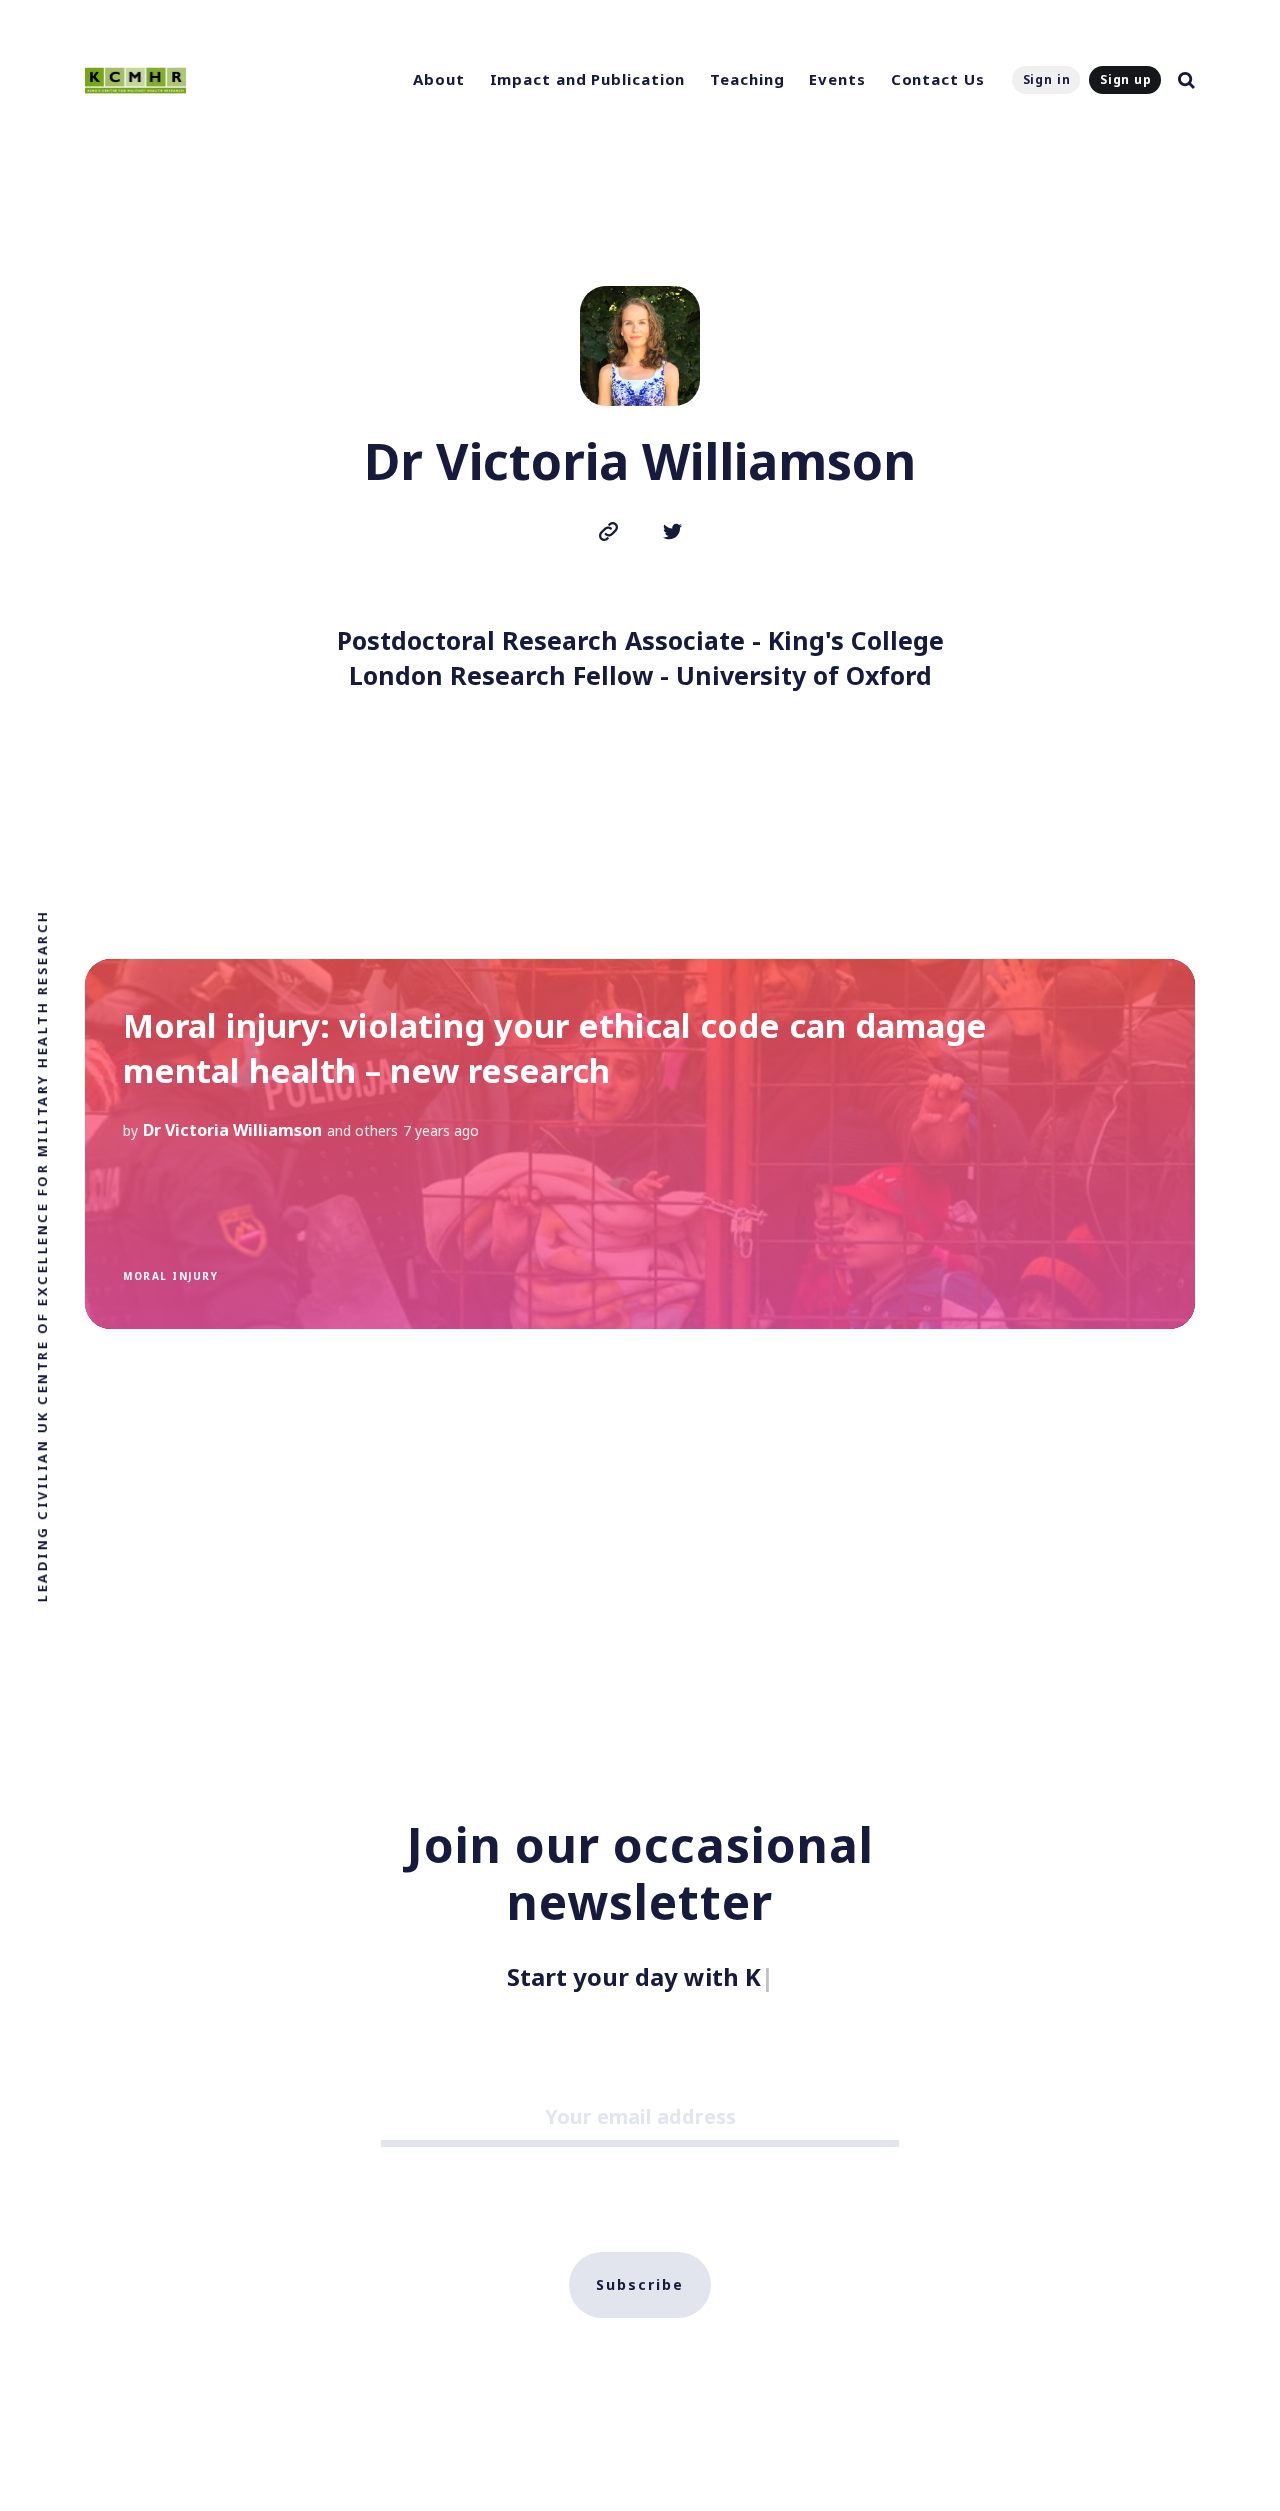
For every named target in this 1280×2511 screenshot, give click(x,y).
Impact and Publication (588, 79)
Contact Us (938, 79)
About (439, 79)
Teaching (747, 79)
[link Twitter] (672, 534)
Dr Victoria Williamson (232, 1130)
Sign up (1126, 79)
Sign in (1047, 79)
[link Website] (608, 534)
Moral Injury (170, 1276)
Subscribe (640, 2284)
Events (837, 79)
